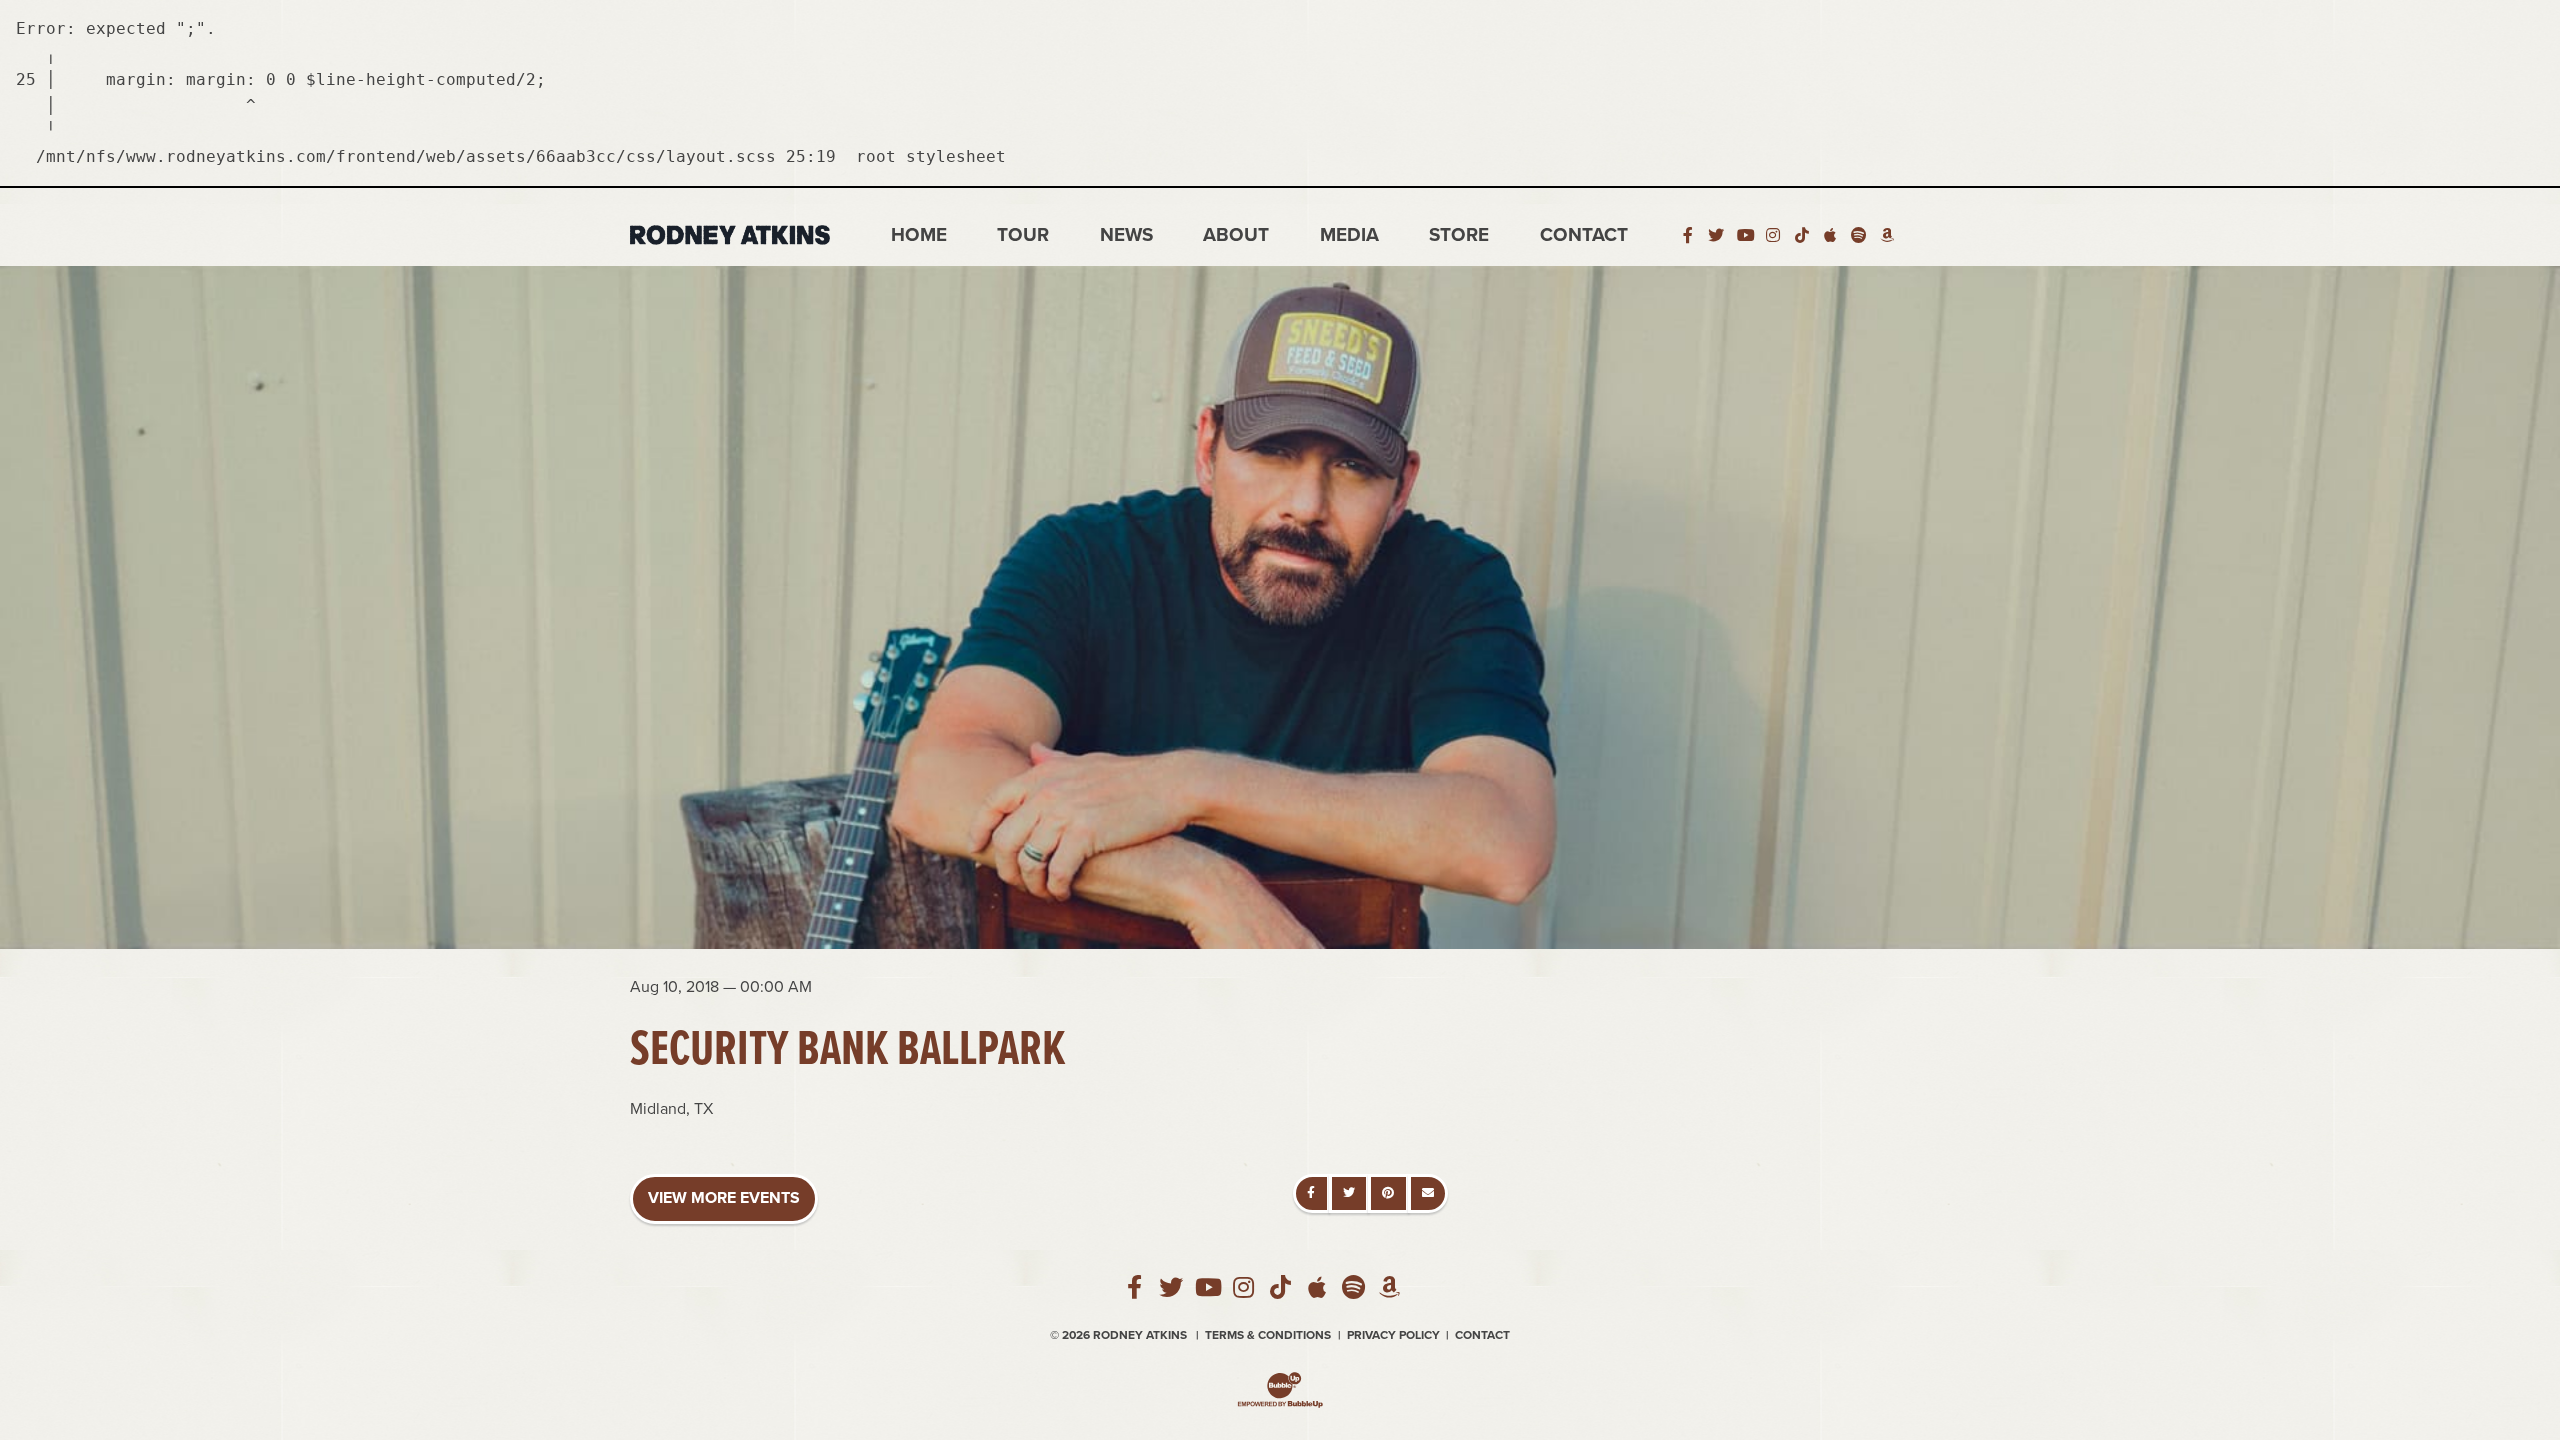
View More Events (724, 1198)
